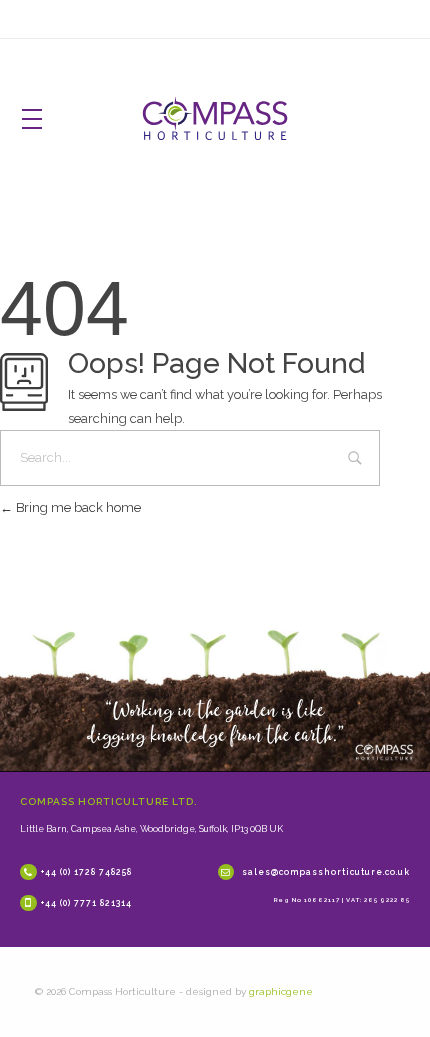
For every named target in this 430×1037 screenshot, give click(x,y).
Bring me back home (77, 507)
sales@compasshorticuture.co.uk (326, 871)
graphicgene (281, 991)
